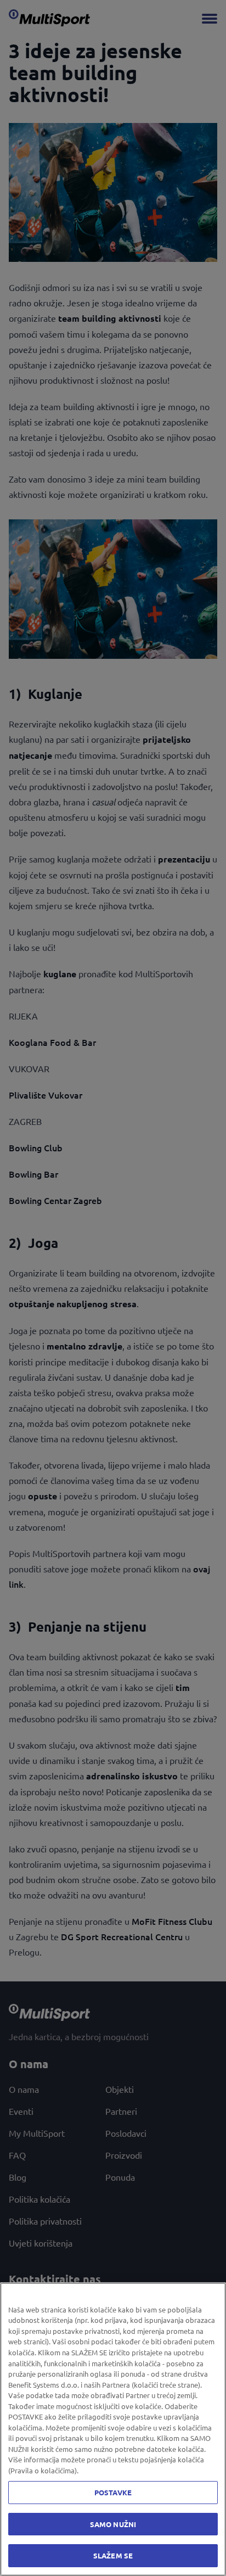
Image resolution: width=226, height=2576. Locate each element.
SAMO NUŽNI (113, 2524)
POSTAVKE (113, 2492)
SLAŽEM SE (113, 2555)
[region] (113, 2429)
